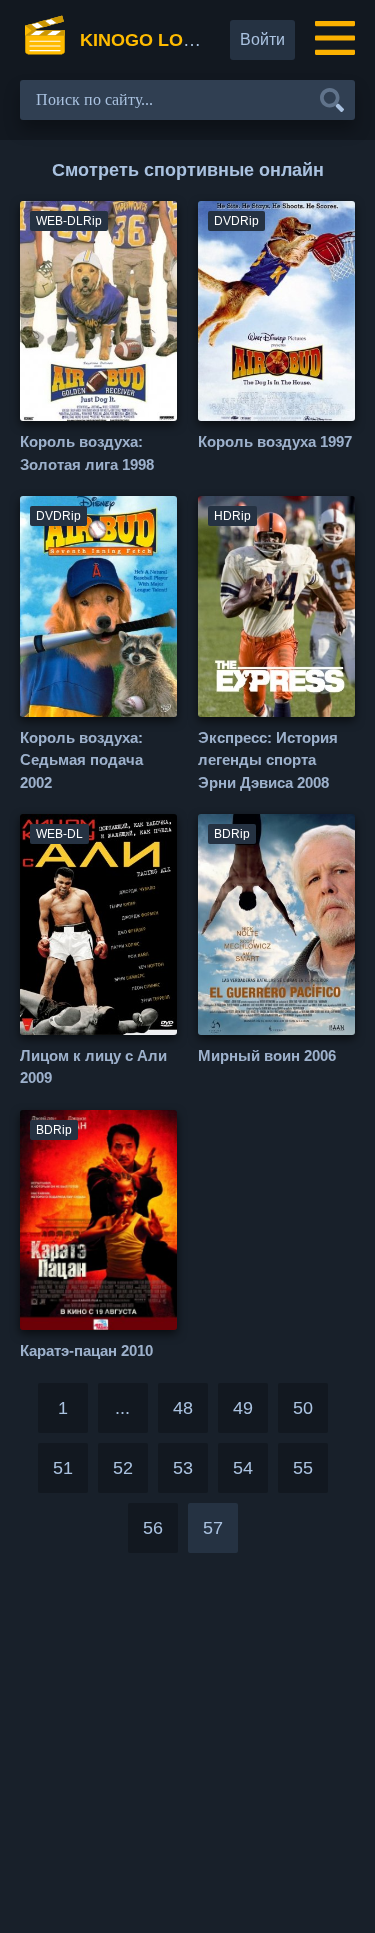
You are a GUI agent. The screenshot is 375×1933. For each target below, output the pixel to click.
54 (243, 1468)
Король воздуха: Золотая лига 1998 (87, 453)
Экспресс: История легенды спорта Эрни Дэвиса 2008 (268, 760)
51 (63, 1468)
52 (123, 1468)
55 (303, 1468)
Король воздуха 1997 (275, 441)
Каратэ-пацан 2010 (86, 1350)
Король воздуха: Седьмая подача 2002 (81, 760)
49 (243, 1408)
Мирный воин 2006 (267, 1055)
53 (183, 1468)
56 (153, 1528)
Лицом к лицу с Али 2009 (93, 1067)
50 (303, 1408)
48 (183, 1408)
